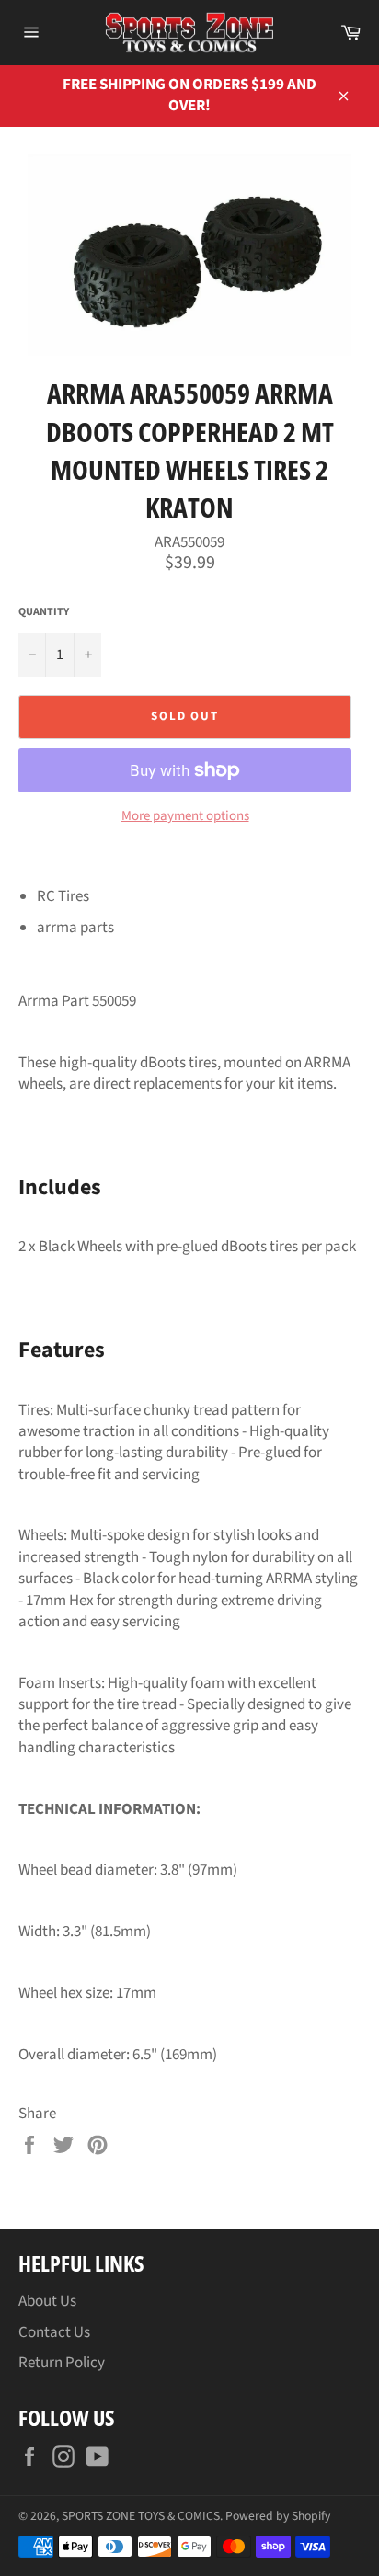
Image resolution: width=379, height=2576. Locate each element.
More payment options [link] (185, 816)
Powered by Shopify (278, 2516)
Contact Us (54, 2332)
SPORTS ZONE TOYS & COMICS (141, 2516)
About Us (47, 2301)
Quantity (44, 612)
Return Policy (62, 2363)
